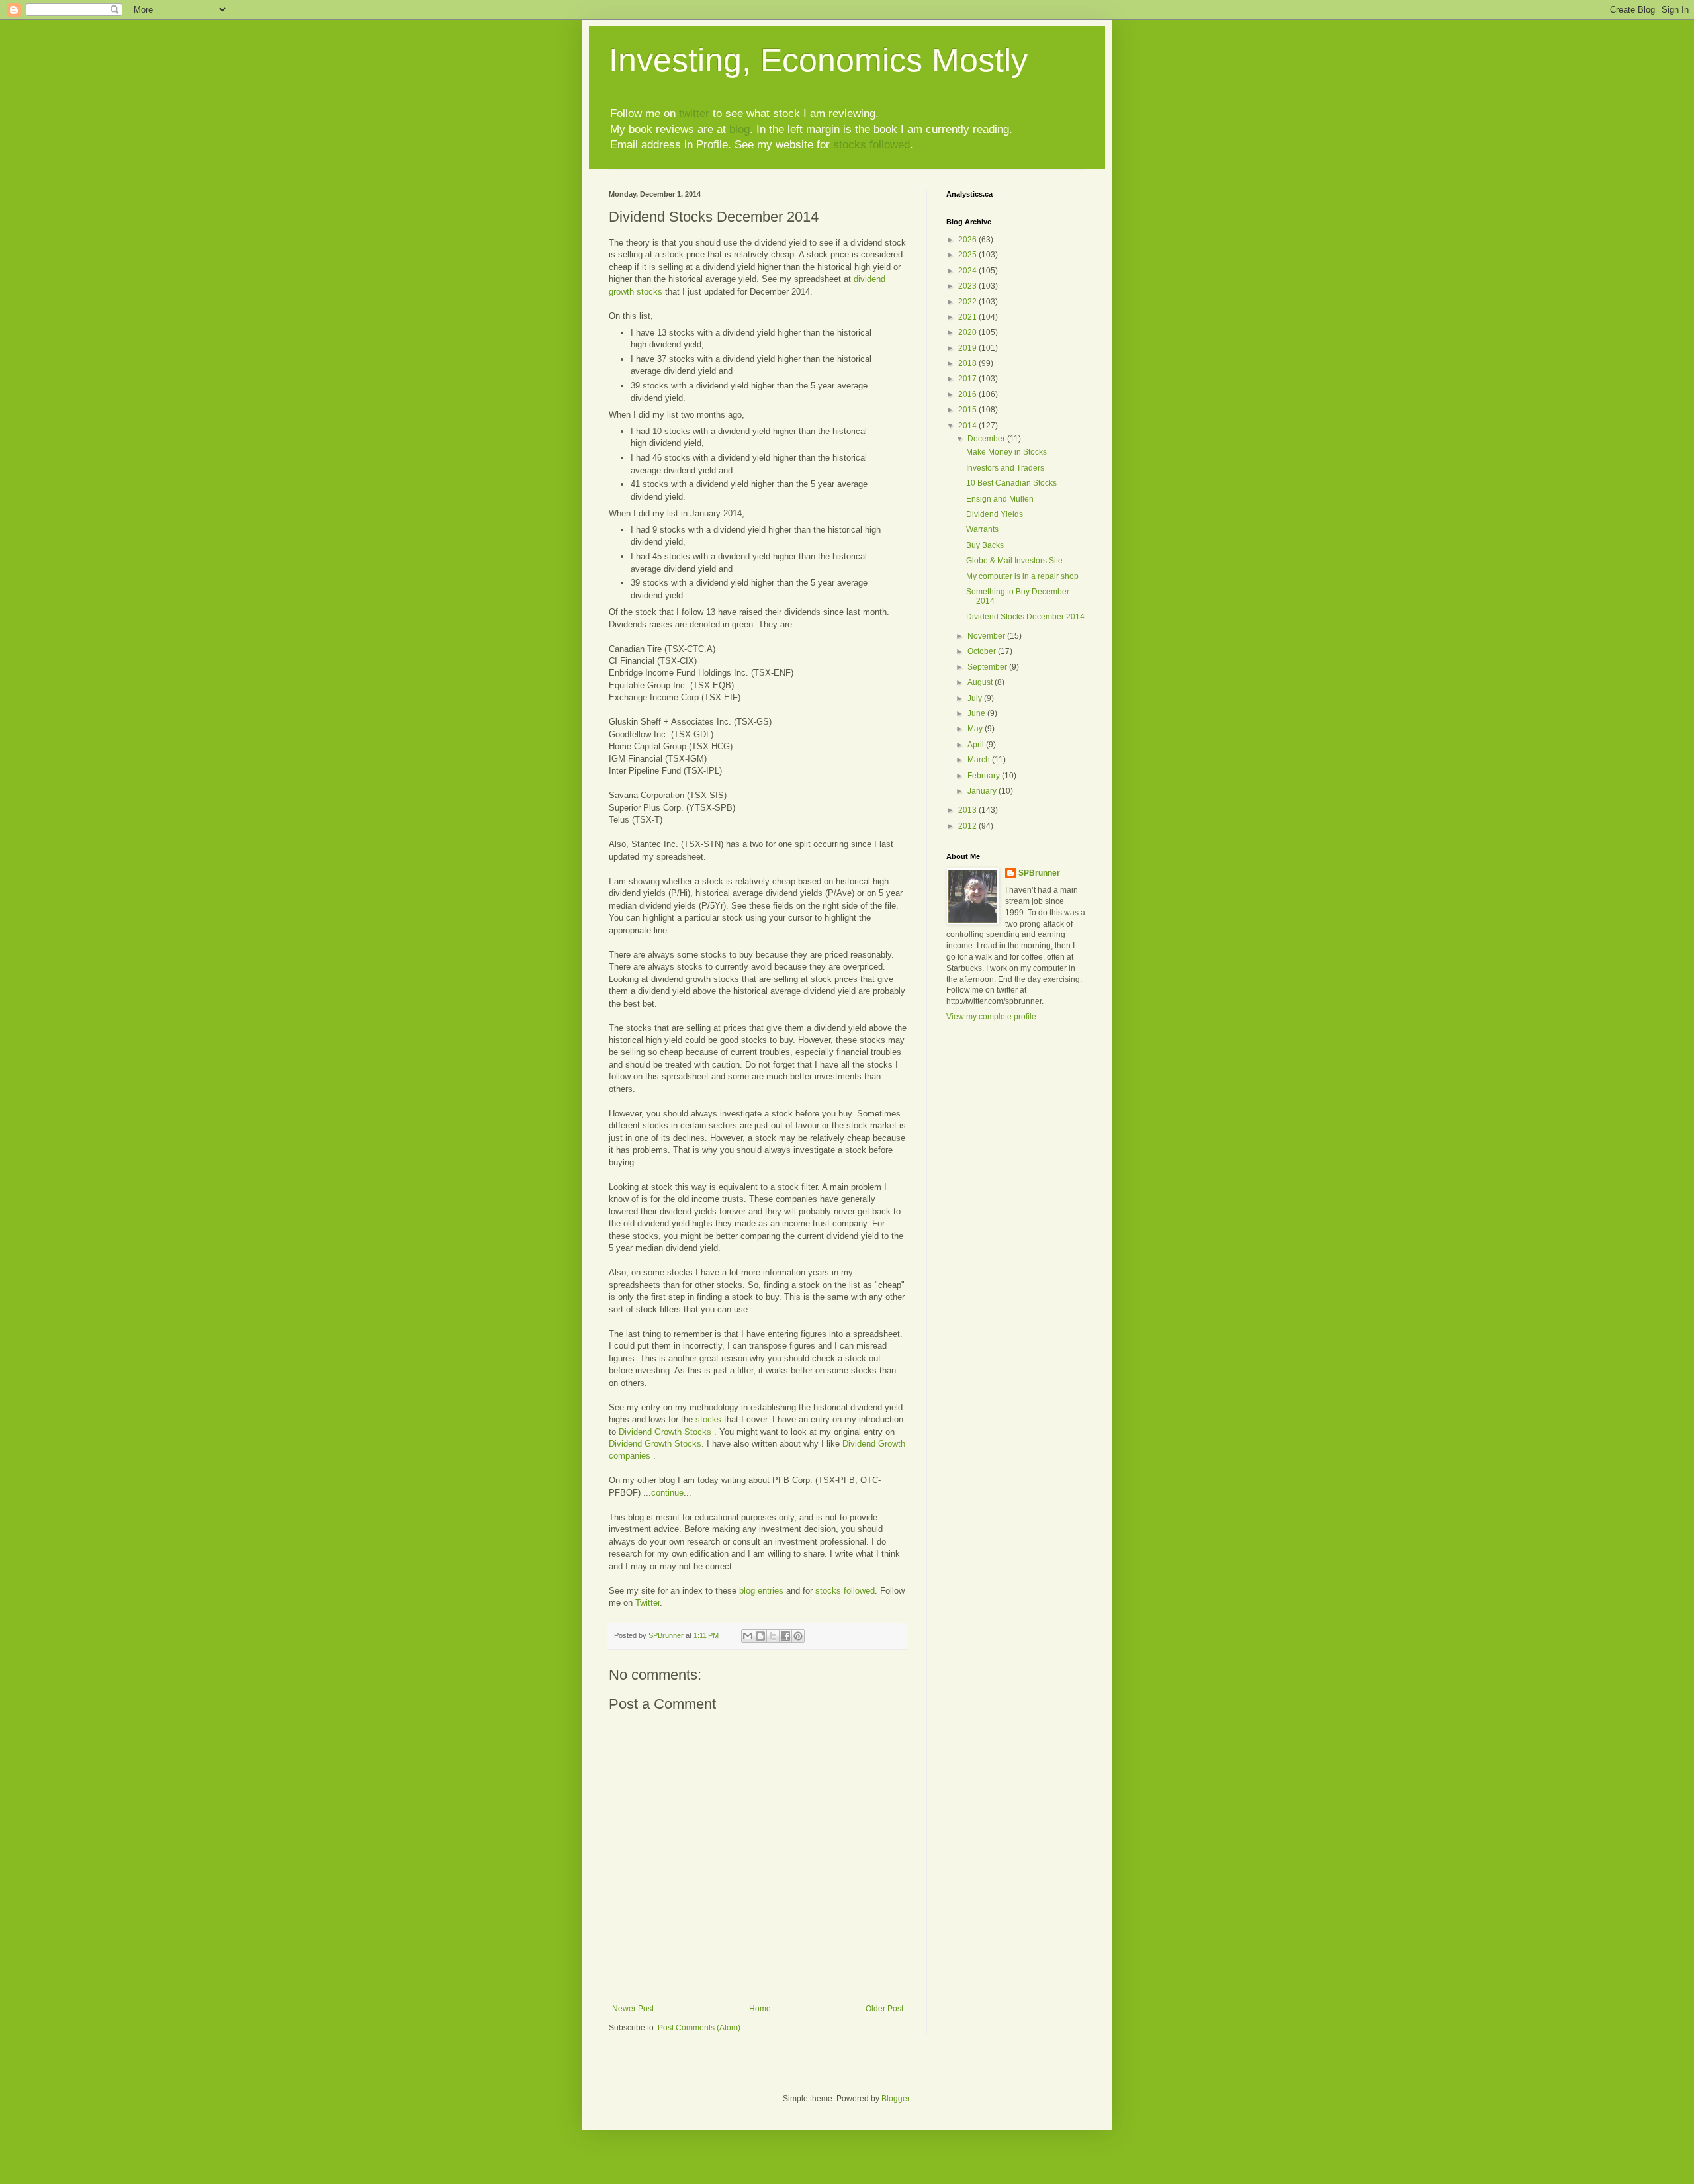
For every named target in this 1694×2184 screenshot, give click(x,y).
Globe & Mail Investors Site (1014, 561)
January (983, 791)
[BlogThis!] (760, 1636)
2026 (968, 240)
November (987, 636)
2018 (968, 363)
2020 (968, 332)
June (977, 713)
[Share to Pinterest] (798, 1636)
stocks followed (871, 145)
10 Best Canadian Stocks (1011, 483)
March (980, 760)
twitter (694, 114)
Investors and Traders (1005, 468)
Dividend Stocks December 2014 (1025, 617)
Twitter (647, 1603)
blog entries (761, 1591)
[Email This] (748, 1636)
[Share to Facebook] (785, 1636)
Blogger (895, 2099)
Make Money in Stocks (1006, 452)
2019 (968, 348)
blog (739, 129)
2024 (968, 271)
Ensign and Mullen (1000, 499)
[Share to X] (773, 1636)
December (987, 439)
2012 (968, 826)
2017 (968, 379)
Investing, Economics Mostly (818, 60)
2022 (968, 302)
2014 (968, 426)
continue (667, 1493)
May (976, 729)
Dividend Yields (995, 514)
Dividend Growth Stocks (666, 1432)
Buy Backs (985, 545)
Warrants (982, 529)
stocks (708, 1419)
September (988, 667)
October (983, 651)
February (985, 776)
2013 (968, 810)
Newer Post (633, 2009)
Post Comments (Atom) (699, 2028)
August (981, 682)
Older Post (884, 2009)
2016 (968, 394)
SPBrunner (1039, 873)
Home (760, 2009)
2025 (968, 255)
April (977, 745)
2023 (968, 286)
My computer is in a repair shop (1022, 576)
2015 (968, 410)
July (976, 698)
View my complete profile (991, 1017)
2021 (968, 317)
